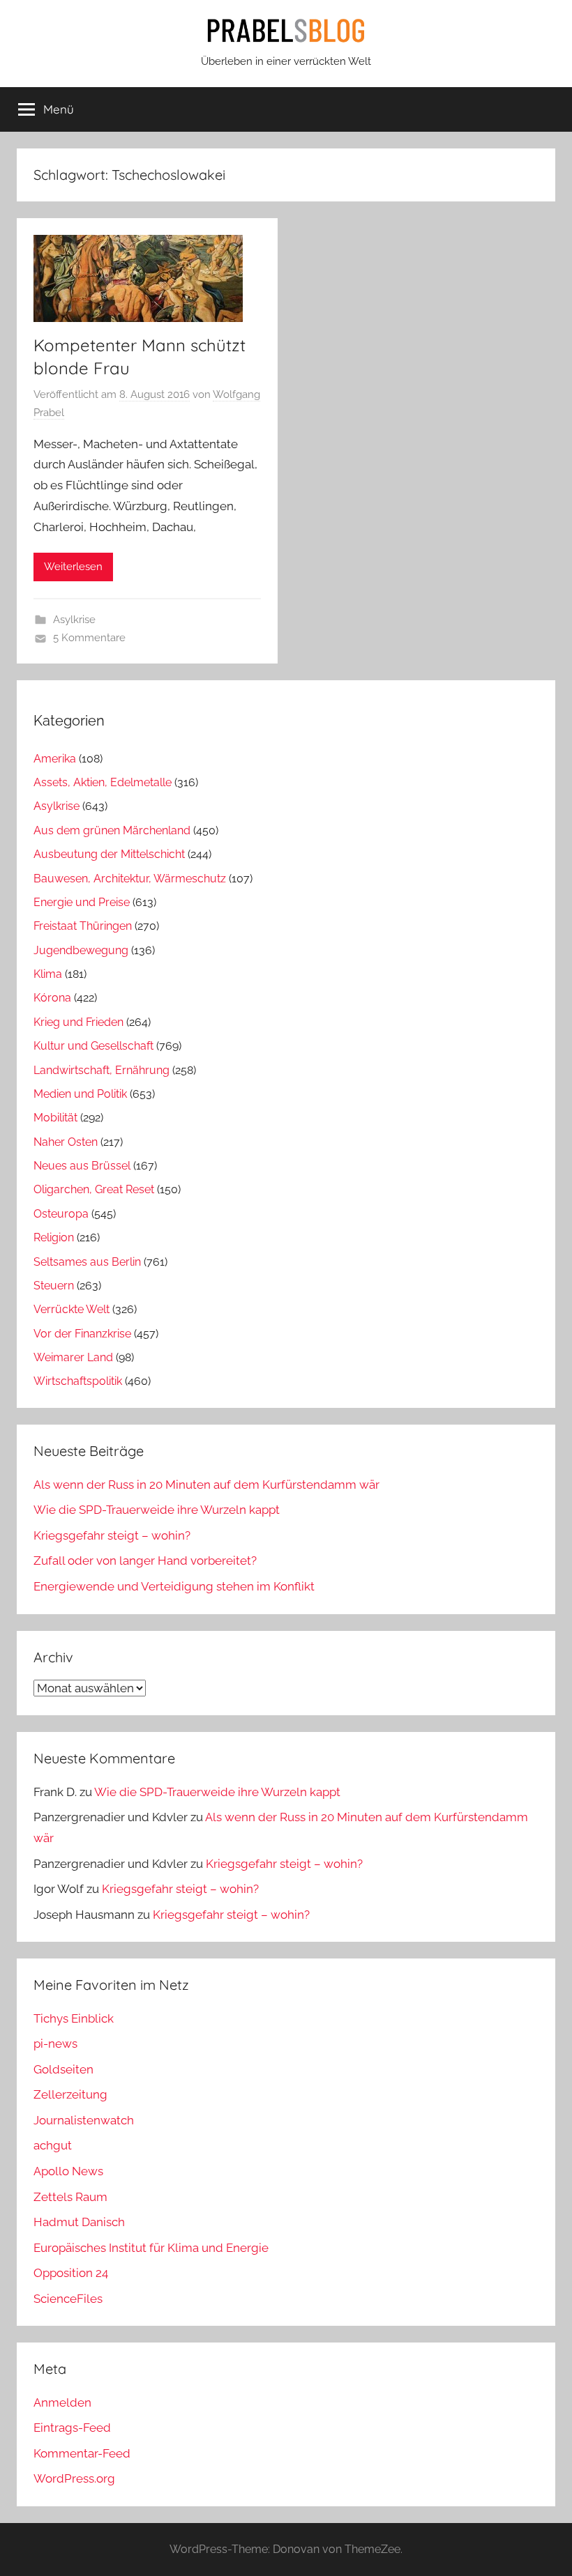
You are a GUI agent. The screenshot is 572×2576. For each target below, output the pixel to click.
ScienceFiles (68, 2299)
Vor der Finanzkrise (82, 1334)
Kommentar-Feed (82, 2453)
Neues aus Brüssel (82, 1166)
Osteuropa (61, 1214)
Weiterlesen (73, 567)
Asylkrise (74, 620)
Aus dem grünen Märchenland (112, 830)
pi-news (55, 2044)
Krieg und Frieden (78, 1022)
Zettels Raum (70, 2197)
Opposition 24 (71, 2273)
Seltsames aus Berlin (87, 1262)
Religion (54, 1237)
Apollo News (68, 2171)
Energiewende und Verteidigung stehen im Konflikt (174, 1586)
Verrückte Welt (71, 1309)
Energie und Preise (82, 902)
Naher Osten (66, 1142)
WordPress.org (74, 2478)
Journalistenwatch (84, 2120)
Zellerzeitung (70, 2094)
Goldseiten (63, 2069)
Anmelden (62, 2402)
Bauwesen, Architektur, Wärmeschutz (130, 879)
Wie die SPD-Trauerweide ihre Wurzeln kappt (157, 1510)
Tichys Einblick (74, 2018)
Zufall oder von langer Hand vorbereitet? (145, 1561)
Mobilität (55, 1118)
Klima (48, 974)
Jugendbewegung (81, 950)
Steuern (54, 1286)
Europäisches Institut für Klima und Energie (151, 2248)
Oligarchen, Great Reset (94, 1189)
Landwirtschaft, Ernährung (101, 1070)
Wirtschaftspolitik (78, 1381)
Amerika (55, 759)
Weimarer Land (73, 1357)
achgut (53, 2145)
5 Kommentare (89, 638)
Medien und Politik (80, 1094)
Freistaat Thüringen (83, 926)
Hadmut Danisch (79, 2222)
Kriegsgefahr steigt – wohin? (112, 1535)
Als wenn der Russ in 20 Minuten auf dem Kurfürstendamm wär (206, 1485)
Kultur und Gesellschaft (93, 1046)
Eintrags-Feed (72, 2428)
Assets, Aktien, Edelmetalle (103, 782)
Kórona (52, 998)
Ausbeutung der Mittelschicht (109, 854)
